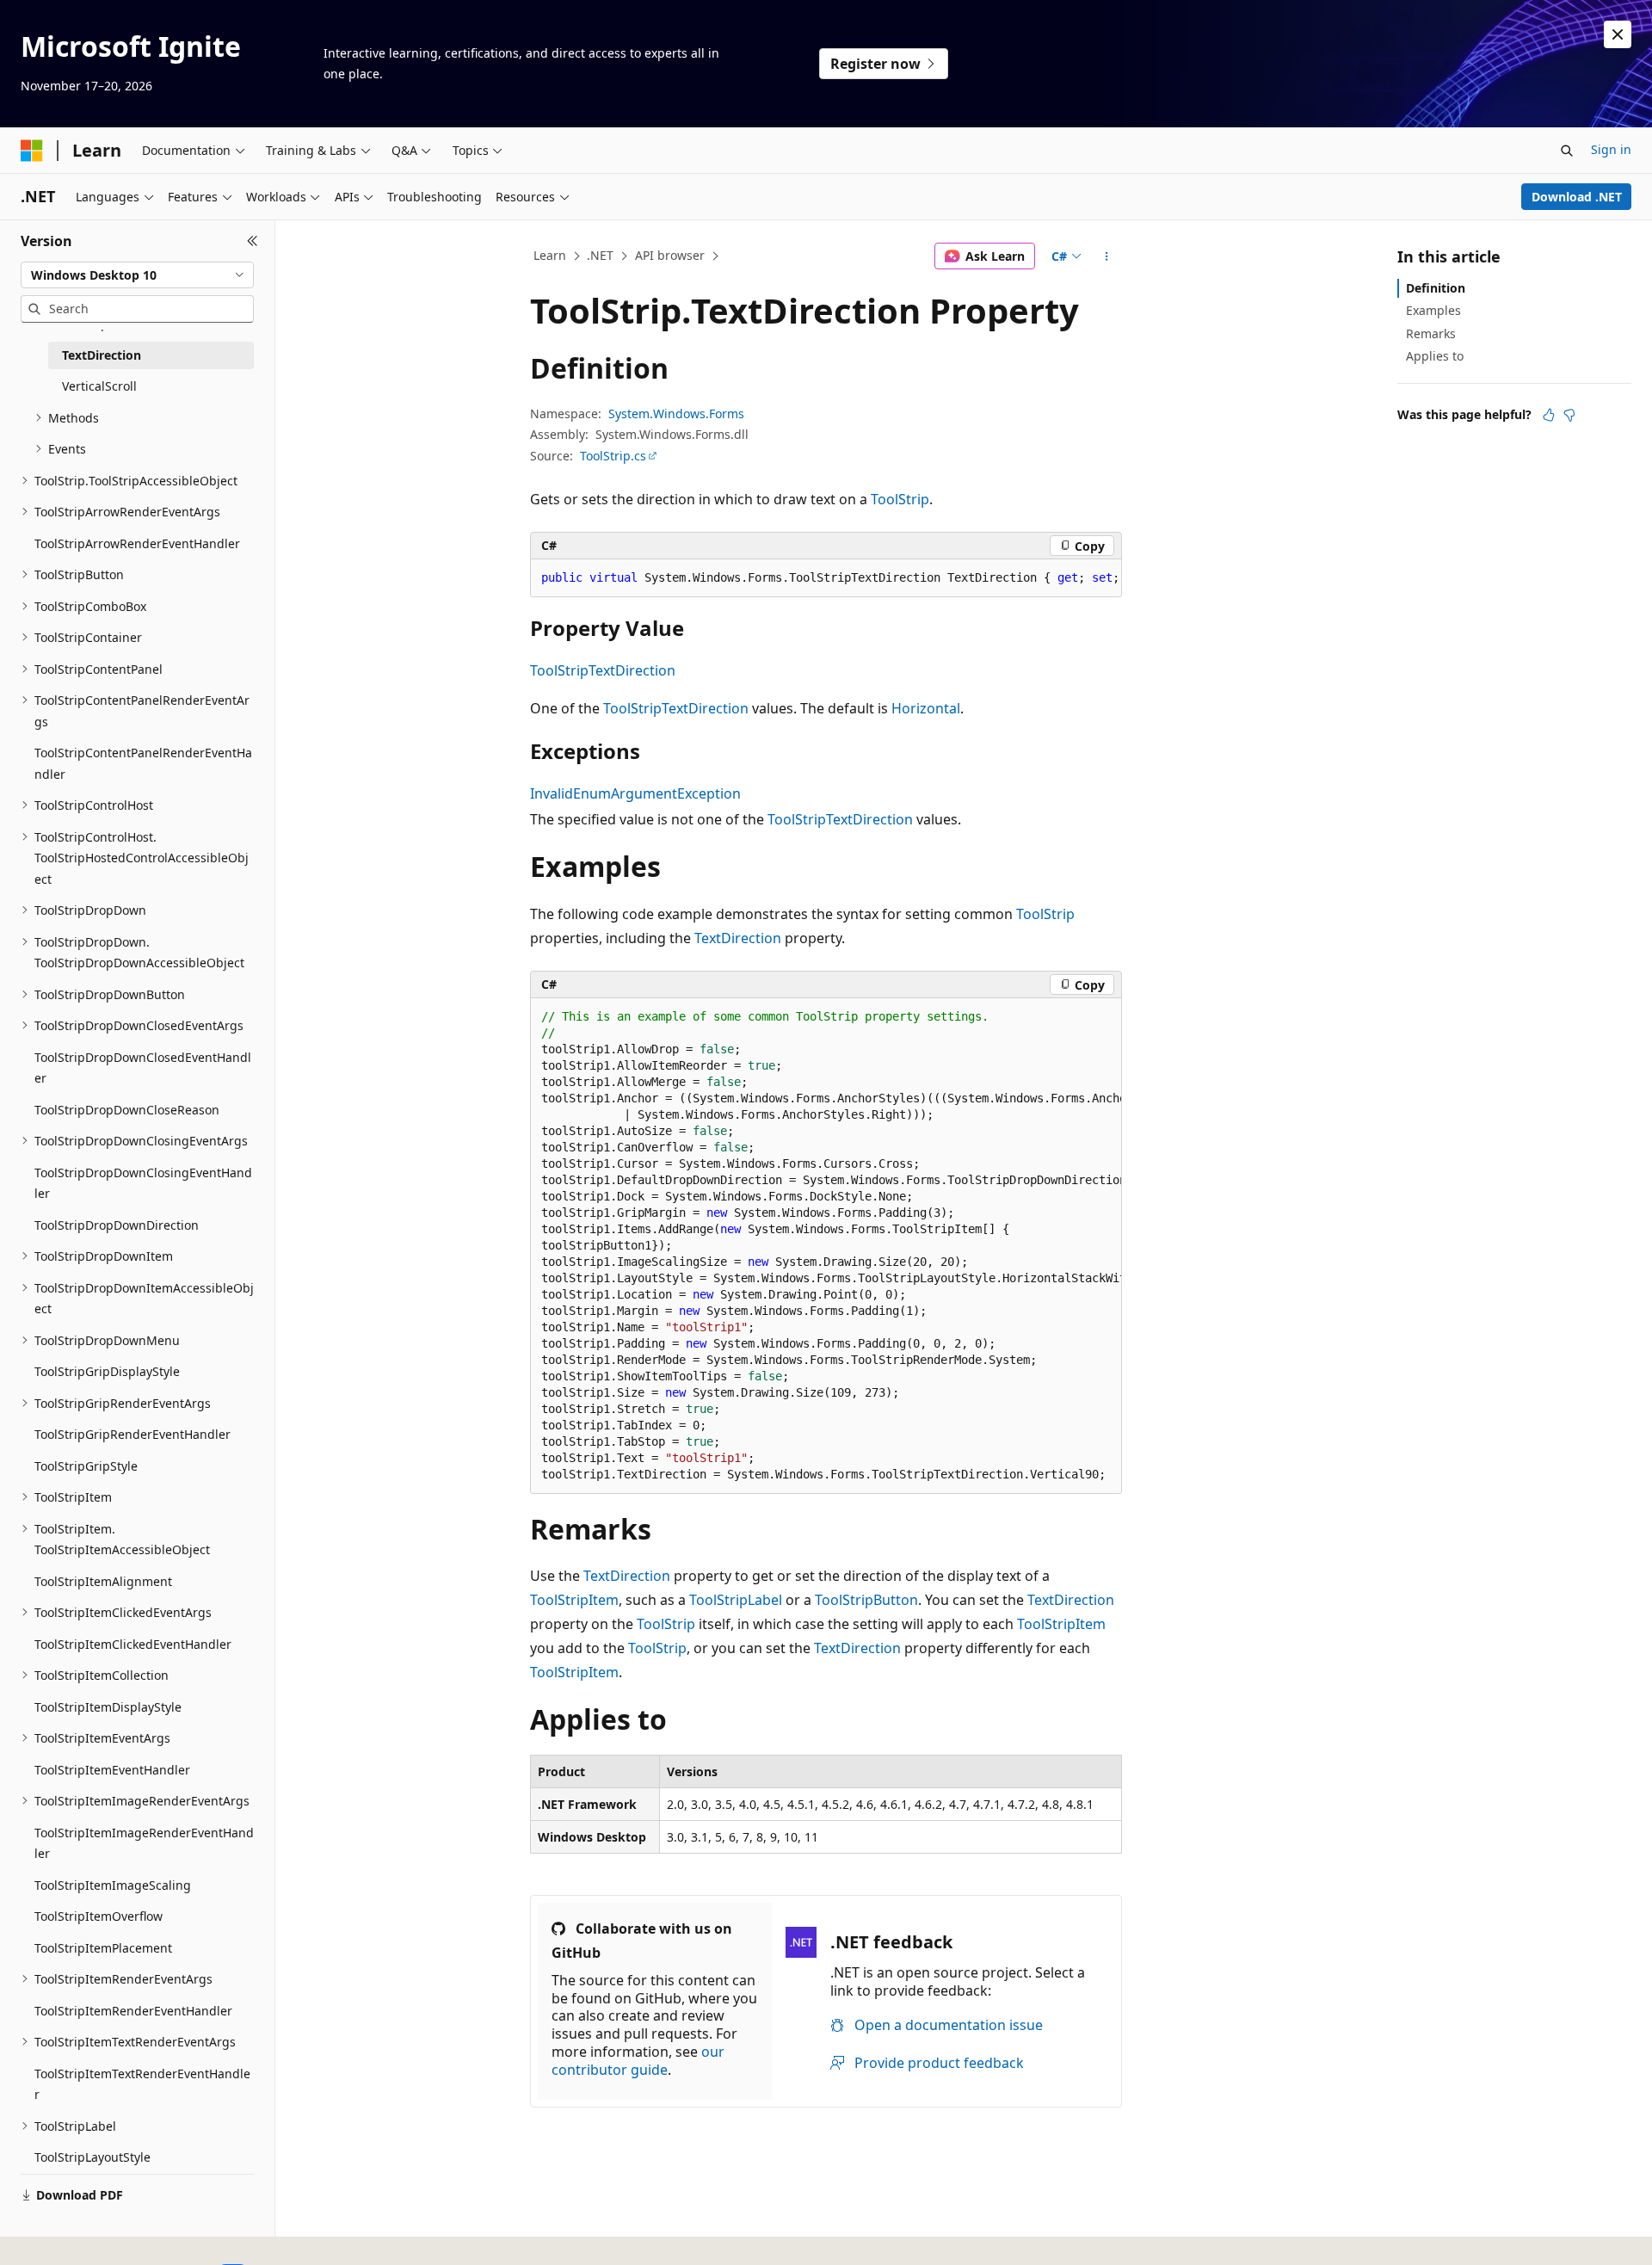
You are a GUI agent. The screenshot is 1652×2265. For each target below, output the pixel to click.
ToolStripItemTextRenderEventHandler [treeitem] (142, 2084)
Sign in (1611, 149)
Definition (1436, 288)
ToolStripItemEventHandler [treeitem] (112, 1770)
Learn (550, 255)
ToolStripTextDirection (603, 670)
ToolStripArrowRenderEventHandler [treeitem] (137, 543)
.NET (600, 255)
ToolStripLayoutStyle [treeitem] (92, 2157)
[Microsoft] (32, 151)
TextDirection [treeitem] (102, 355)
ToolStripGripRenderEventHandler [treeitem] (133, 1434)
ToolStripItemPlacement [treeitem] (103, 1948)
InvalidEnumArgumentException (635, 793)
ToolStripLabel (736, 1600)
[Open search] (1567, 151)
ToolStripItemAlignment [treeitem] (103, 1581)
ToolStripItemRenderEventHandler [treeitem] (133, 2011)
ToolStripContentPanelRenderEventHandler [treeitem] (143, 763)
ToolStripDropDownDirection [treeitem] (117, 1225)
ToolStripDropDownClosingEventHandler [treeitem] (143, 1183)
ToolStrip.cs (613, 456)
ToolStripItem (574, 1600)
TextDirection (738, 938)
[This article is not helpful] (1569, 415)
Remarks (1431, 333)
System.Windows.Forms (676, 414)
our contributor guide (638, 2061)
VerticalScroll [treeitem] (99, 386)
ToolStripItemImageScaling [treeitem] (113, 1885)
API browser (670, 255)
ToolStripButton (866, 1600)
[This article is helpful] (1549, 415)
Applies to (1435, 356)
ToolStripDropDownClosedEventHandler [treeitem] (143, 1068)
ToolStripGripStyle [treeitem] (86, 1466)
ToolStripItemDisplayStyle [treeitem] (108, 1707)
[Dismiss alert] (1618, 34)
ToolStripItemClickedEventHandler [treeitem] (133, 1644)
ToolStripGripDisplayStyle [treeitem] (107, 1371)
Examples (1433, 310)
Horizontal (926, 708)
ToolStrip (900, 499)
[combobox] (137, 275)
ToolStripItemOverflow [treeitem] (99, 1916)
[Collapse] (253, 241)
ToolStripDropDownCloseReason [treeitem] (127, 1110)
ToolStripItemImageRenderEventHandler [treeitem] (144, 1843)
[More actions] (1107, 256)
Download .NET (1577, 197)
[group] (826, 578)
